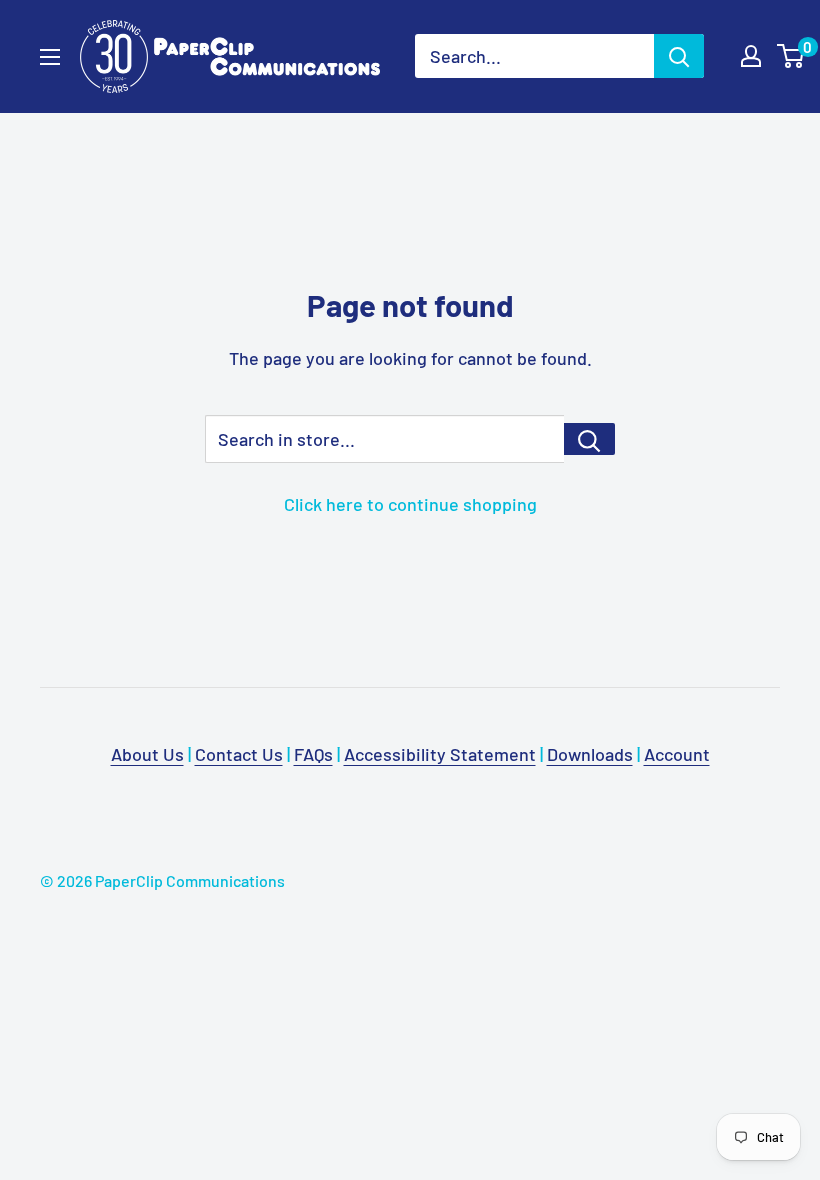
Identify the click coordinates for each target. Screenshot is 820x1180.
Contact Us (239, 754)
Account (677, 754)
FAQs (313, 754)
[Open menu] (50, 57)
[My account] (751, 56)
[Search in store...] (589, 439)
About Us (147, 754)
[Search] (679, 56)
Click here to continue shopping (410, 504)
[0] (791, 56)
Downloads (590, 754)
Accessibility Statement (440, 754)
